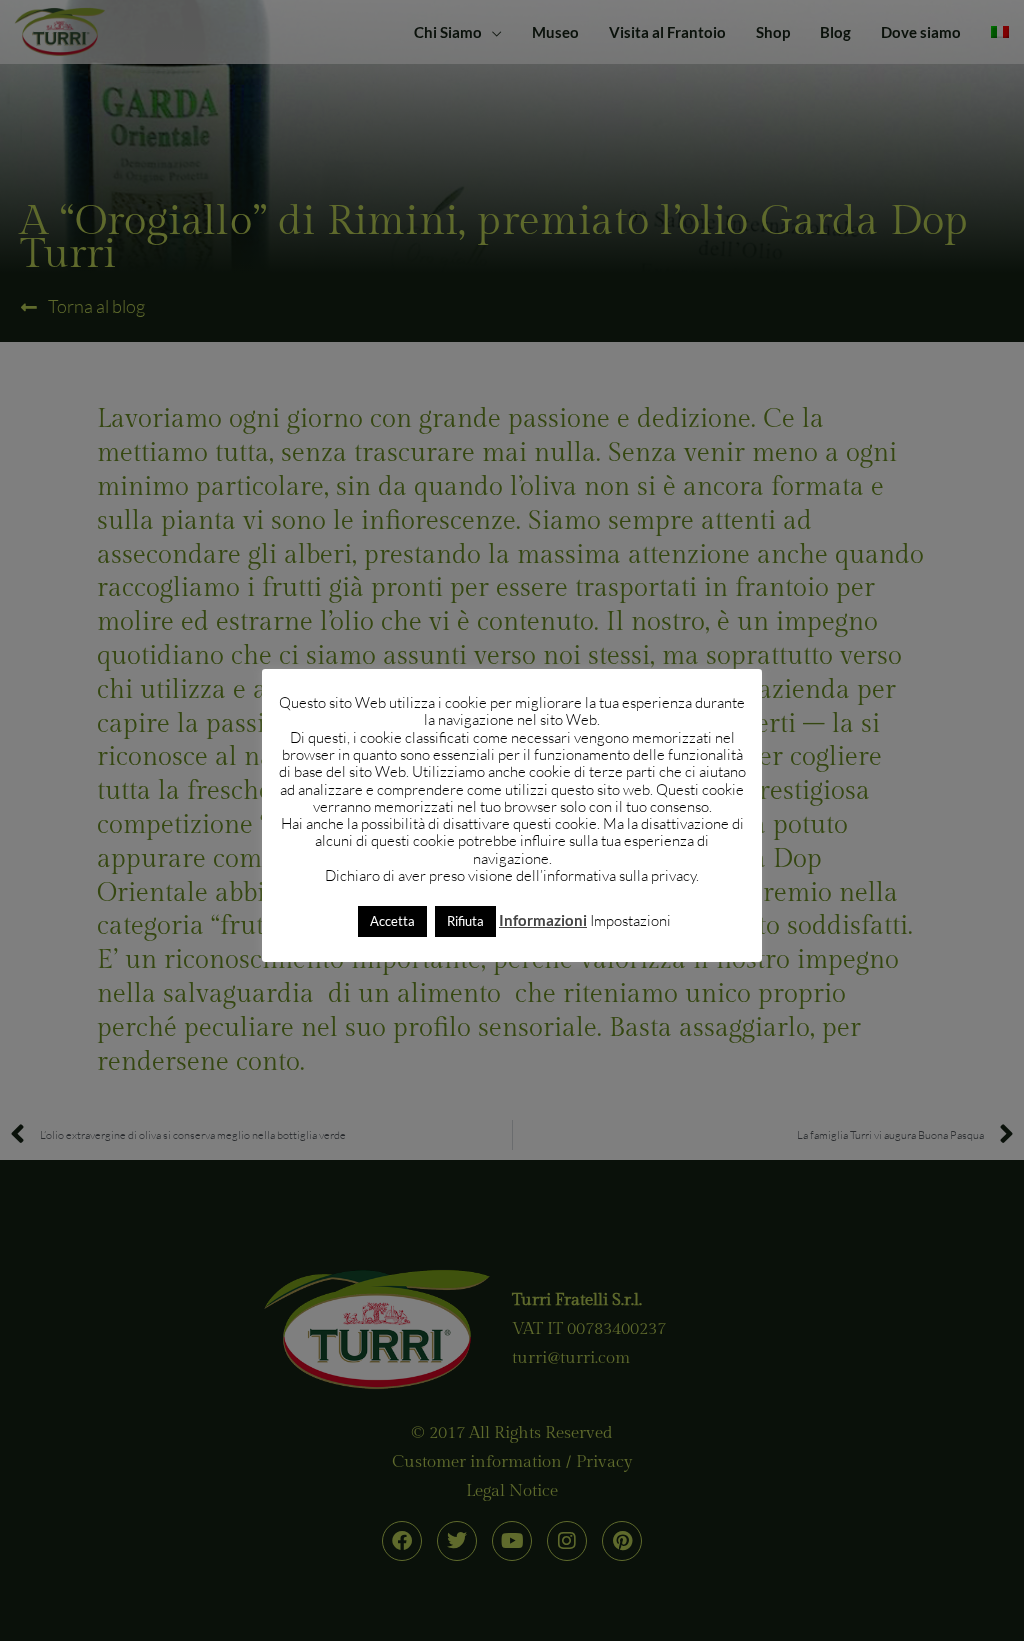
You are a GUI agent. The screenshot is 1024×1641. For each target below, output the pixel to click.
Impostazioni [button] (630, 920)
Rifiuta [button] (465, 921)
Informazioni (543, 920)
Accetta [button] (392, 921)
